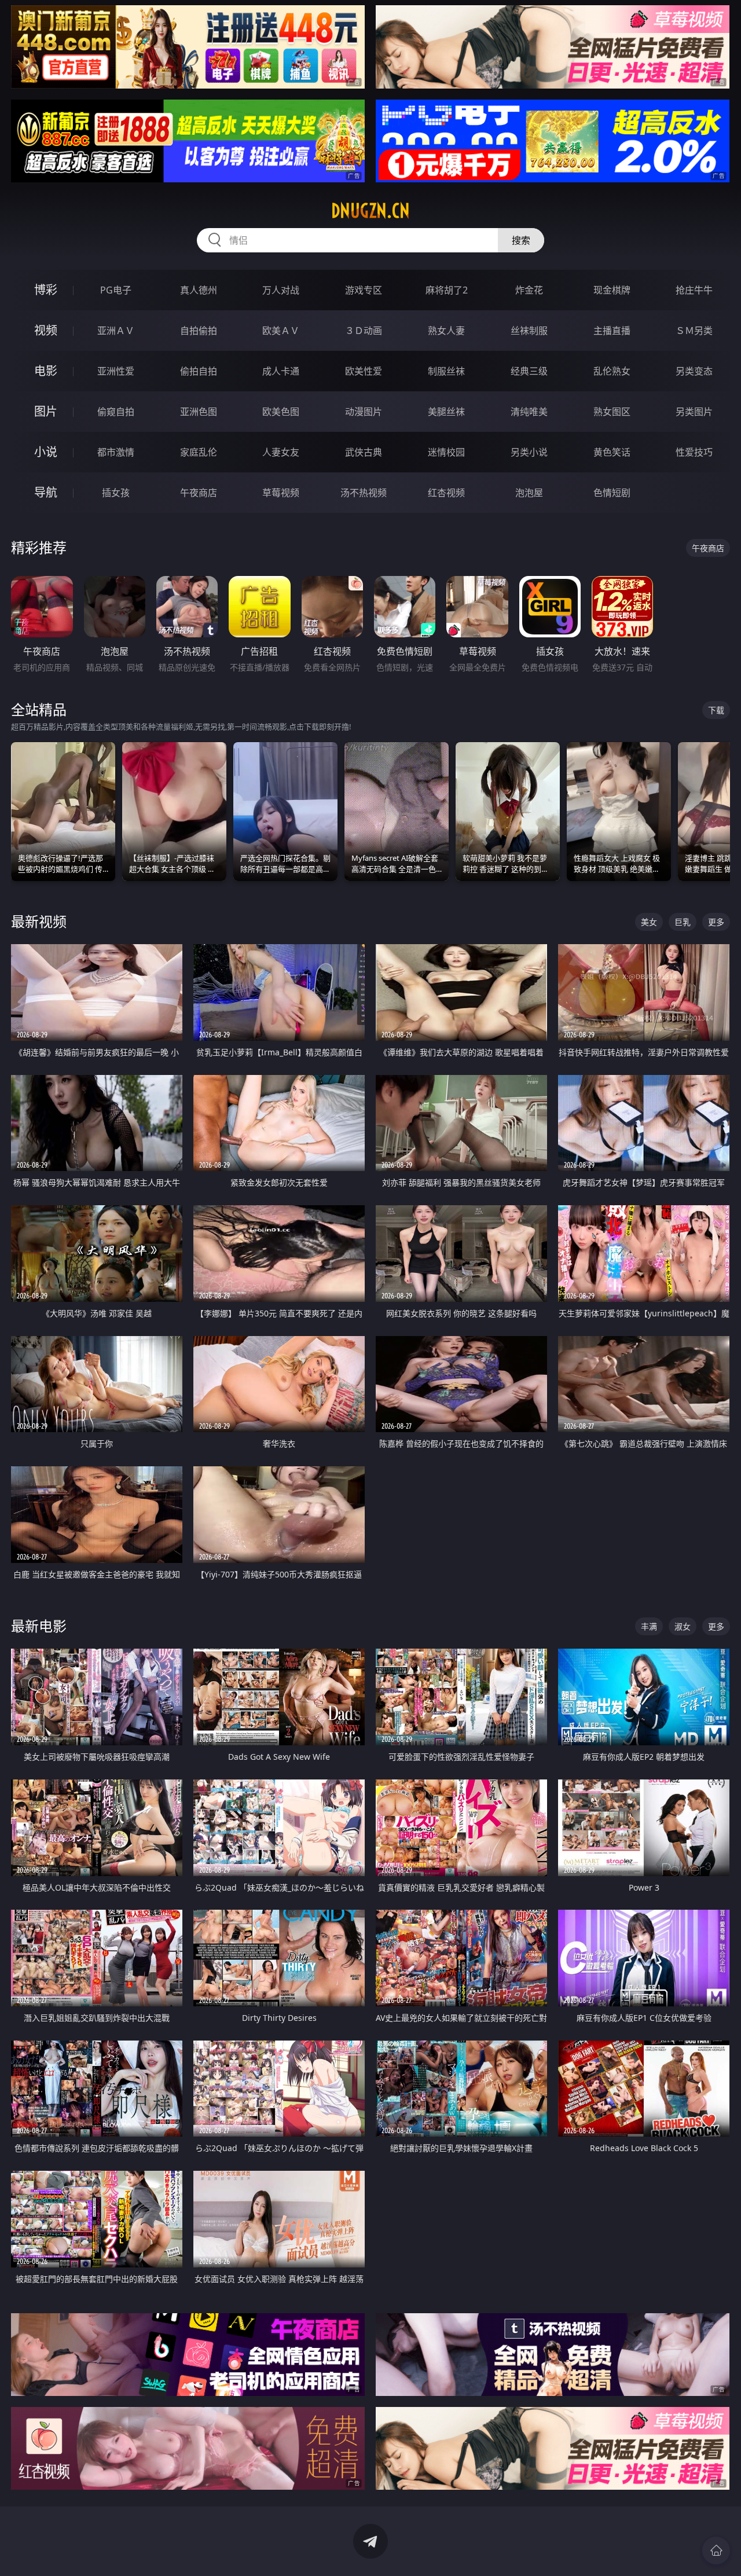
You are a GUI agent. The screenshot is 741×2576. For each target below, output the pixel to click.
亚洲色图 (199, 412)
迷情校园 (446, 452)
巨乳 (683, 922)
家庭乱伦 (199, 452)
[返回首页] (716, 2551)
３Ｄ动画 (364, 331)
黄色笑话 (612, 452)
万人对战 (281, 290)
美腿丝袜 (446, 412)
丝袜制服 (529, 331)
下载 (716, 710)
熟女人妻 (446, 331)
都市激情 (116, 452)
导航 (46, 492)
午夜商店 (199, 493)
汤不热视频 (364, 493)
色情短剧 (612, 493)
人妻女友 (281, 452)
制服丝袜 (446, 371)
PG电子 (116, 290)
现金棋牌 (612, 290)
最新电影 (39, 1626)
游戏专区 (364, 290)
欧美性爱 (364, 371)
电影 (46, 371)
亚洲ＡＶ (116, 331)
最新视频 (39, 921)
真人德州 (199, 290)
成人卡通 (281, 371)
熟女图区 (612, 412)
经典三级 (529, 371)
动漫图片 (364, 412)
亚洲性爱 (116, 371)
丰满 (649, 1626)
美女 (649, 922)
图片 (46, 411)
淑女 (683, 1626)
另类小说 (529, 452)
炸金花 (529, 290)
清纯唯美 (529, 412)
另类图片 (694, 412)
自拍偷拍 (199, 331)
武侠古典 (364, 452)
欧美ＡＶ (281, 331)
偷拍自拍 (199, 371)
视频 (46, 330)
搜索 (521, 240)
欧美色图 (281, 412)
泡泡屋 (529, 493)
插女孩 (116, 493)
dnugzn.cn (370, 211)
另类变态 (694, 371)
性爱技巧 (694, 452)
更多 (716, 922)
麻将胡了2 (447, 290)
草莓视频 (281, 493)
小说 (46, 452)
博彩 (46, 290)
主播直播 (612, 331)
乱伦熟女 (612, 371)
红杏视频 (446, 493)
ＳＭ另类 (694, 331)
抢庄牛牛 (694, 290)
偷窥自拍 (116, 412)
